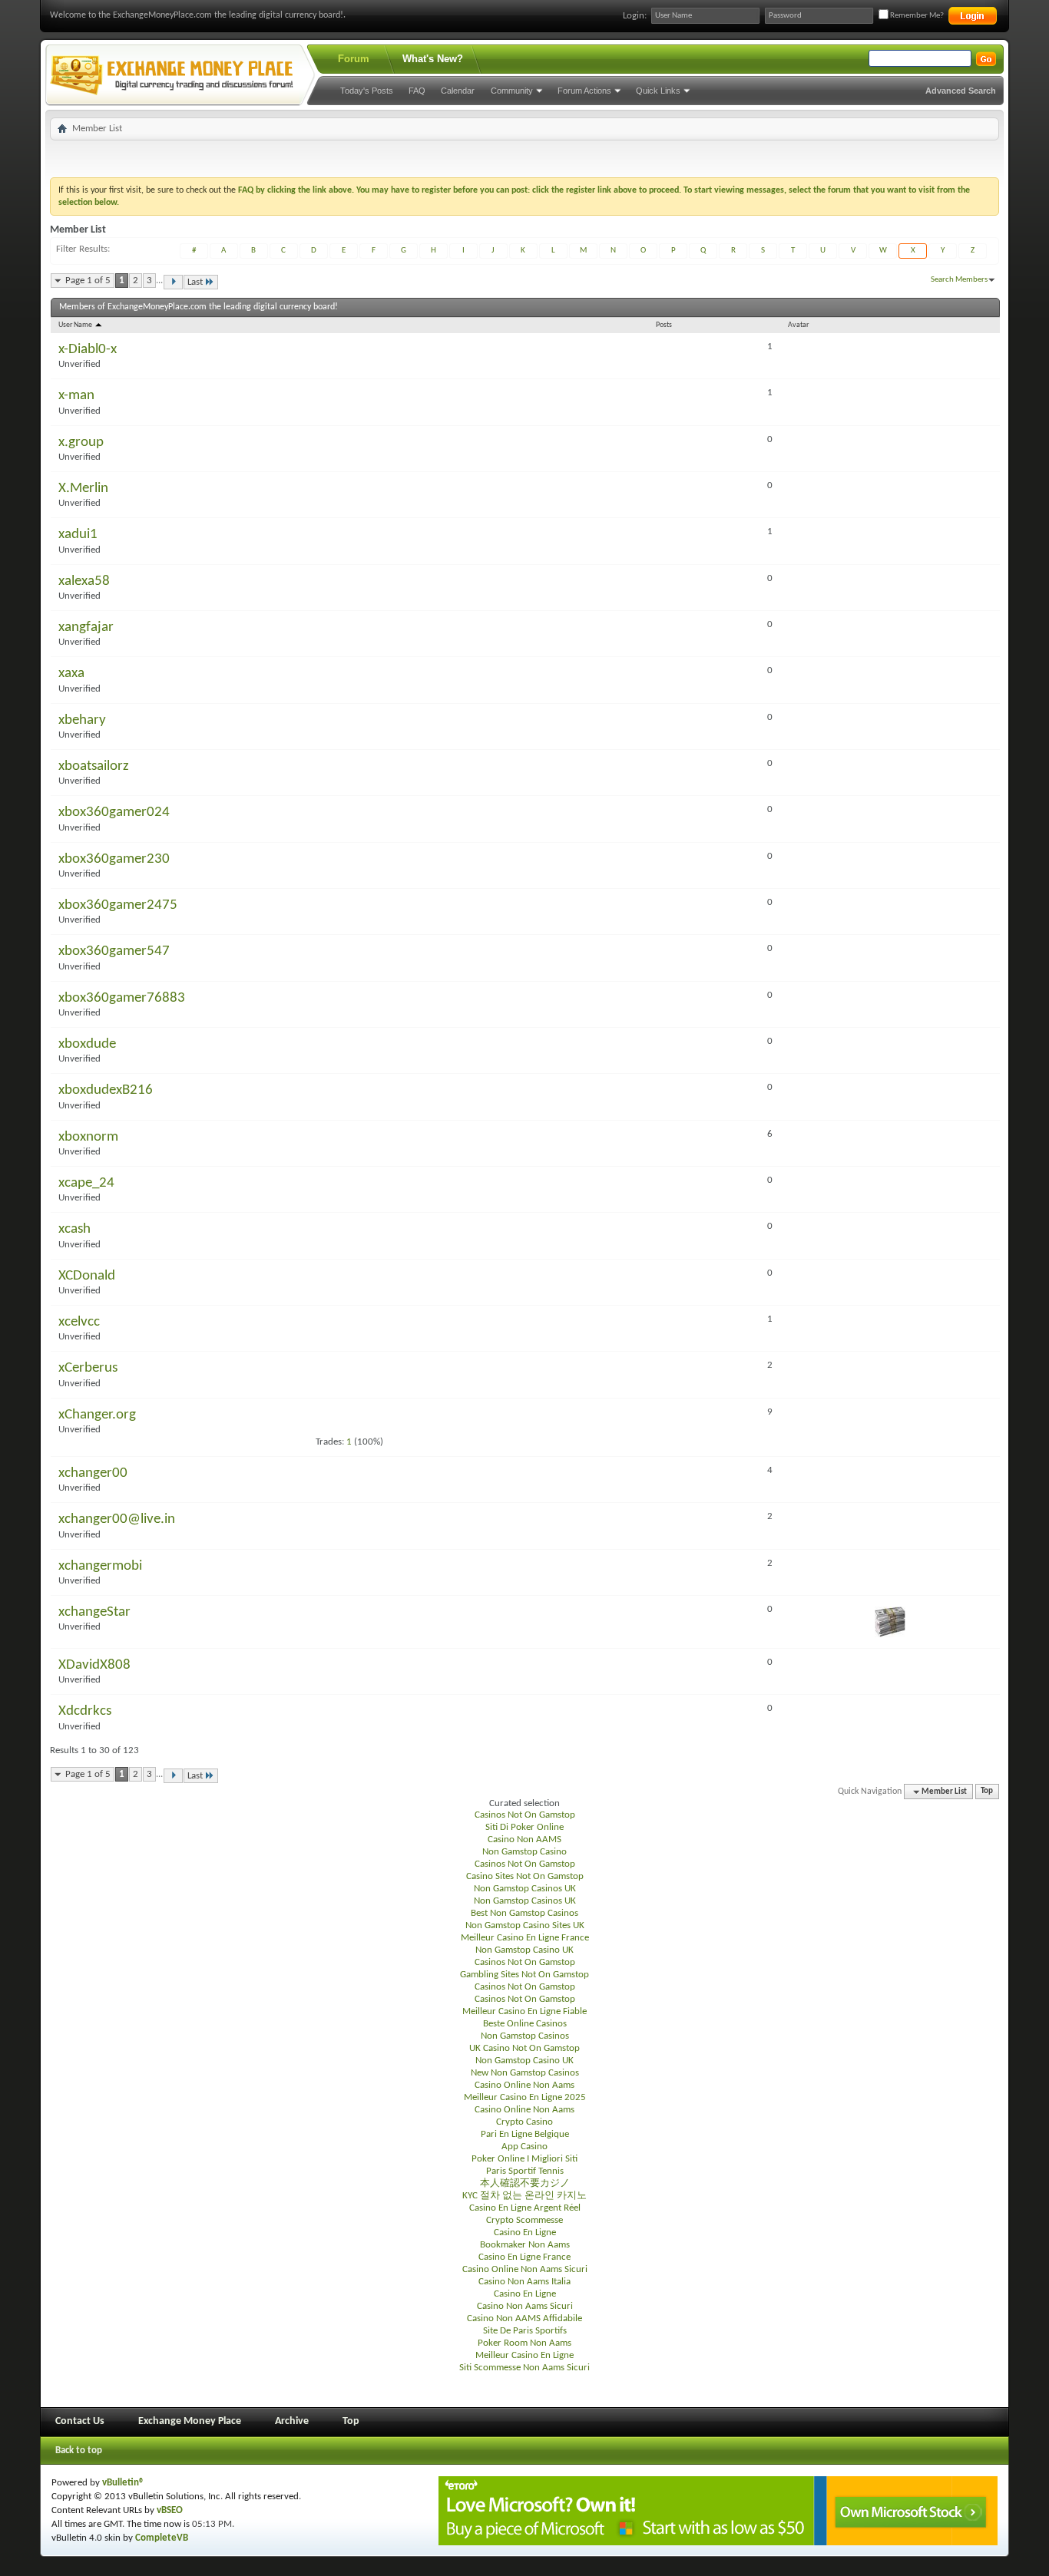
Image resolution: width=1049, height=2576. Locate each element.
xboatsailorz (94, 766)
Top (987, 1792)
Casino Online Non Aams (524, 2085)
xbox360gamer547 (114, 951)
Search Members (959, 280)
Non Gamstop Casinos (525, 2036)
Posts (664, 325)
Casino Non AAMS (524, 1840)
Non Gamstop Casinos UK (525, 1889)
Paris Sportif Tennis (525, 2171)
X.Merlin (83, 489)
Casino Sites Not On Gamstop (525, 1876)
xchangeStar (94, 1612)
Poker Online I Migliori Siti (524, 2159)
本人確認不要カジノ (525, 2183)
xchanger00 (93, 1473)
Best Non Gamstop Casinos (524, 1913)
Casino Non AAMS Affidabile (524, 2318)
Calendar (458, 91)
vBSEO (170, 2510)
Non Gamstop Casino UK (524, 1950)
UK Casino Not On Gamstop (524, 2048)
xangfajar (86, 627)
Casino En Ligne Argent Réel (525, 2208)
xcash (74, 1229)
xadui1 (78, 535)
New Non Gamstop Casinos (525, 2073)
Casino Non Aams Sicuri (525, 2306)
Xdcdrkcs (85, 1711)
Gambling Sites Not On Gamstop (524, 1975)
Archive (292, 2421)
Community (512, 91)
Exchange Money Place (190, 2421)
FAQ (417, 91)
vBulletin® (123, 2483)
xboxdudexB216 (106, 1090)
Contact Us (80, 2421)
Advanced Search (961, 91)
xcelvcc (79, 1322)
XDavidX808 (94, 1665)
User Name (76, 325)
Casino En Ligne (525, 2233)
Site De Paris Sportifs (525, 2331)
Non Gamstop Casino (524, 1852)
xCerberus (88, 1368)
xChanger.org (97, 1415)
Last (195, 282)
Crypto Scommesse (524, 2220)
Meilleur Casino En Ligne (524, 2355)
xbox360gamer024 (114, 812)
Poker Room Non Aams (524, 2343)
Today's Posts (367, 91)
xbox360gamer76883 (122, 998)
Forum (354, 59)
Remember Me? (916, 16)
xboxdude (87, 1044)
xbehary (82, 720)
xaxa (71, 674)
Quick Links (658, 91)
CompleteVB (162, 2538)
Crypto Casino (524, 2122)
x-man (76, 396)
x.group (81, 443)
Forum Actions (584, 91)
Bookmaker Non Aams (525, 2245)
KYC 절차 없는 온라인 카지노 (524, 2196)
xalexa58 (84, 581)
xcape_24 (86, 1183)
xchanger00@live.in (117, 1519)
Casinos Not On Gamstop (525, 1815)
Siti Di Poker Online (524, 1827)
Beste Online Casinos (525, 2024)
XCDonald (87, 1276)
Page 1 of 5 (88, 281)
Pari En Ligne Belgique (525, 2134)
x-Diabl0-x (88, 350)
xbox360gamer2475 (118, 905)
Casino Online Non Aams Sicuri (525, 2269)
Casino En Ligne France (524, 2257)
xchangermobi (100, 1566)
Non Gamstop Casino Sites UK (525, 1925)
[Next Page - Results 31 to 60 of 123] (173, 282)
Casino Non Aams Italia (524, 2282)
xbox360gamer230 (114, 859)
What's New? (433, 59)
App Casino (524, 2147)
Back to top (79, 2451)
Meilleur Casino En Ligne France (525, 1938)
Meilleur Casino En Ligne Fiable (524, 2011)
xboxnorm (88, 1137)
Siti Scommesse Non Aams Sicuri (524, 2368)
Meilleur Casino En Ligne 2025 (525, 2097)
